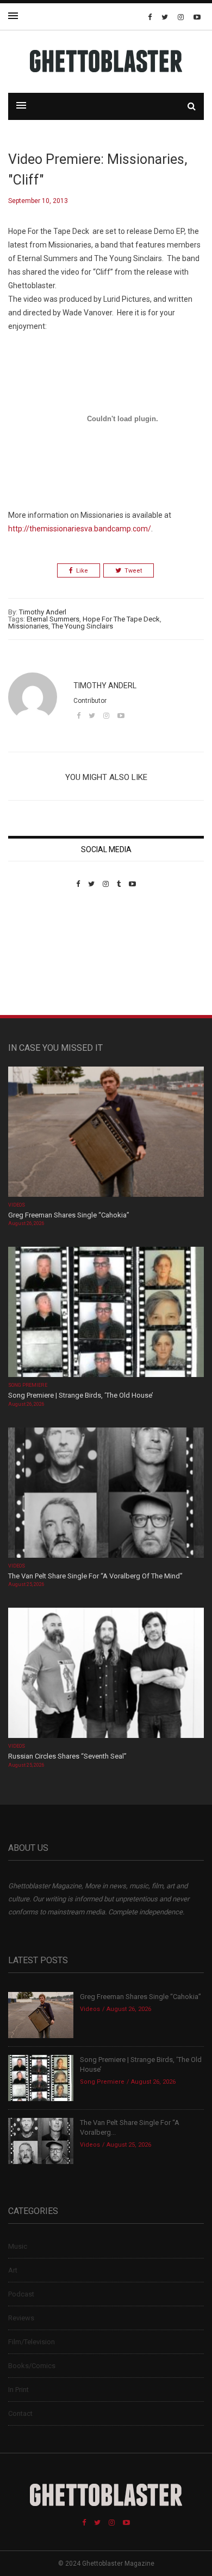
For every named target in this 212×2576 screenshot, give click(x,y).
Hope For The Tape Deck (121, 619)
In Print (18, 2390)
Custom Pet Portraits (40, 963)
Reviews (21, 2318)
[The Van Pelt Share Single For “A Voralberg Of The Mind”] (106, 1493)
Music (18, 2246)
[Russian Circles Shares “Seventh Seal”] (106, 1674)
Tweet (133, 571)
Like (82, 571)
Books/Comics (32, 2366)
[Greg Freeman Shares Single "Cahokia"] (106, 1132)
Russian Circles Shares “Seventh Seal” (67, 1756)
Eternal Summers (53, 619)
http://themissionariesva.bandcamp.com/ (80, 529)
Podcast (21, 2294)
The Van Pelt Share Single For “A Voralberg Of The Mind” (95, 1576)
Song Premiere (28, 1385)
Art (13, 2270)
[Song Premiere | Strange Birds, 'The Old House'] (106, 1313)
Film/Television (32, 2342)
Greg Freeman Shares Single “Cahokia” (69, 1215)
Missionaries (28, 626)
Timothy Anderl (43, 612)
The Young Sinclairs (82, 626)
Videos (17, 1205)
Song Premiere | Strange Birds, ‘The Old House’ (81, 1395)
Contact (20, 2413)
